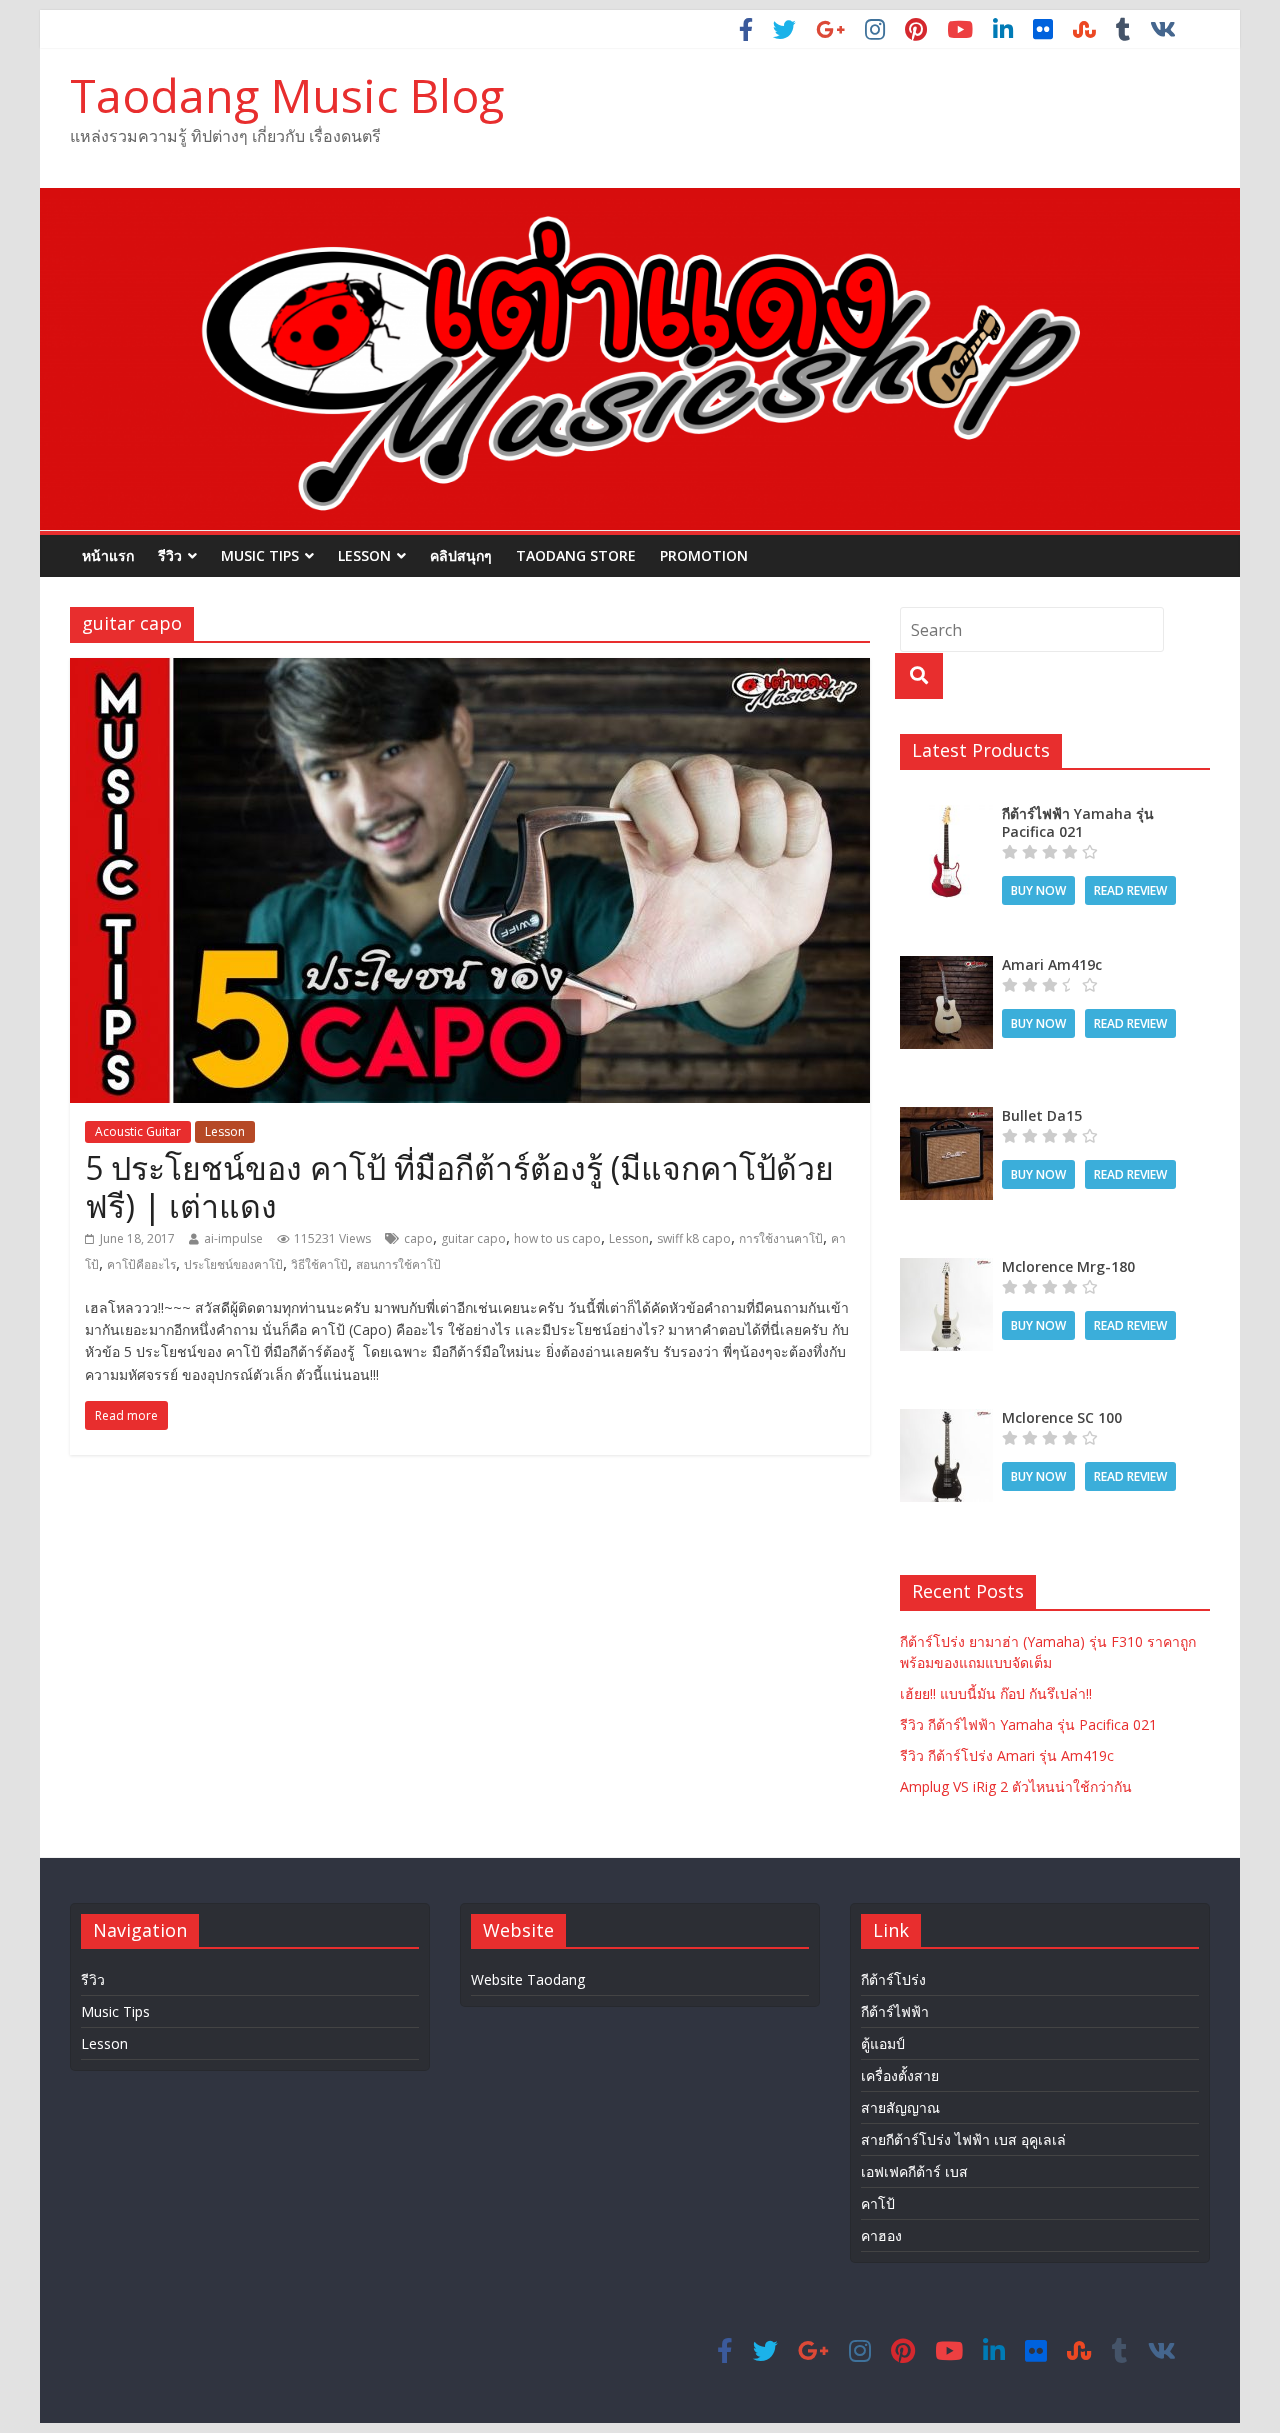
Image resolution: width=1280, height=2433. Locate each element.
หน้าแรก (108, 555)
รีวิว (170, 555)
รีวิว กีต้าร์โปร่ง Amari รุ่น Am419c (1007, 1755)
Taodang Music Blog (287, 95)
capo (418, 1238)
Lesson (364, 555)
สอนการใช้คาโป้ (398, 1264)
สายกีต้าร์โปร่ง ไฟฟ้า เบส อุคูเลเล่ (963, 2139)
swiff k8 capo (694, 1238)
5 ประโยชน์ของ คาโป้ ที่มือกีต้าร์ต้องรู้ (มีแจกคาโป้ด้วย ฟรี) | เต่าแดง (459, 1186)
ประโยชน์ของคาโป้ (233, 1264)
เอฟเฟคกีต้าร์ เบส (914, 2171)
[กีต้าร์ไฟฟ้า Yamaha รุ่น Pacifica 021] (946, 815)
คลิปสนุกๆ (461, 555)
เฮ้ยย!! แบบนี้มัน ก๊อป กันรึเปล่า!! (996, 1693)
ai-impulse (233, 1238)
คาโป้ (878, 2203)
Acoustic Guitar (138, 1131)
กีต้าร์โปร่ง (893, 1979)
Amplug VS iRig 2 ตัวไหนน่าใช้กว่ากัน (1016, 1786)
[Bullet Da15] (946, 1117)
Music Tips (260, 555)
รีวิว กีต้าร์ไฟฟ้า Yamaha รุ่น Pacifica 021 (1028, 1724)
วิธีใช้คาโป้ (319, 1264)
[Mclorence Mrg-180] (946, 1268)
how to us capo (557, 1238)
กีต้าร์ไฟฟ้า (895, 2011)
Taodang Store (576, 555)
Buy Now (1038, 890)
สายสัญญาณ (900, 2107)
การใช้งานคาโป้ (781, 1238)
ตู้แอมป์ (883, 2043)
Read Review (1130, 890)
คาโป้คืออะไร (141, 1264)
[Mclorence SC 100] (946, 1419)
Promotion (704, 555)
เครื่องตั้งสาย (900, 2075)
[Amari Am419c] (946, 966)
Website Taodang (528, 1979)
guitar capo (473, 1238)
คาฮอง (881, 2235)
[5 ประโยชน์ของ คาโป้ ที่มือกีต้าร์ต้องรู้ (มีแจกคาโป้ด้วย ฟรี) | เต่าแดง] (470, 670)
